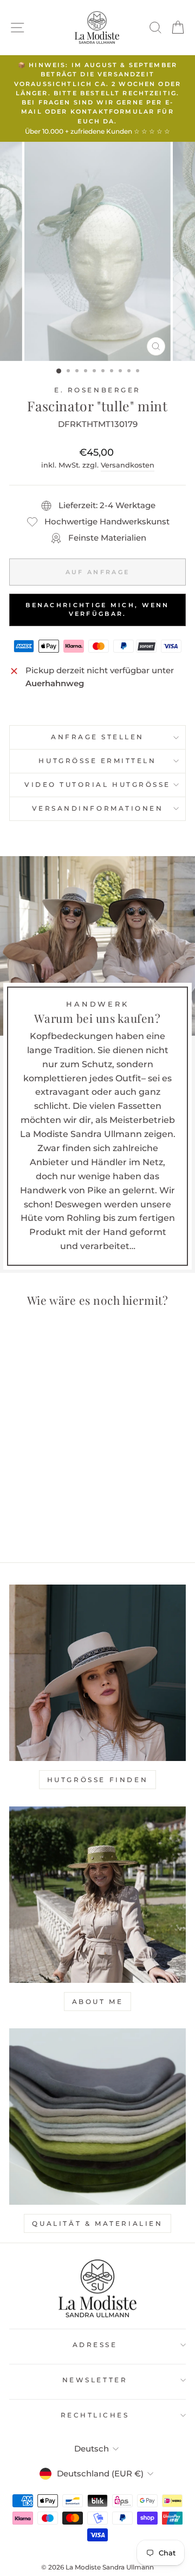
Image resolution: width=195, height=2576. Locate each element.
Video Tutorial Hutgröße (97, 785)
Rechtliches (95, 2415)
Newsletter (95, 2380)
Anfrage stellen (97, 737)
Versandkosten (128, 465)
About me (98, 2002)
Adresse (95, 2345)
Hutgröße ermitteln (97, 761)
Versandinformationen (98, 809)
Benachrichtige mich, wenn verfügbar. (97, 609)
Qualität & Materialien (97, 2223)
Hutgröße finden (98, 1780)
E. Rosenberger (97, 390)
